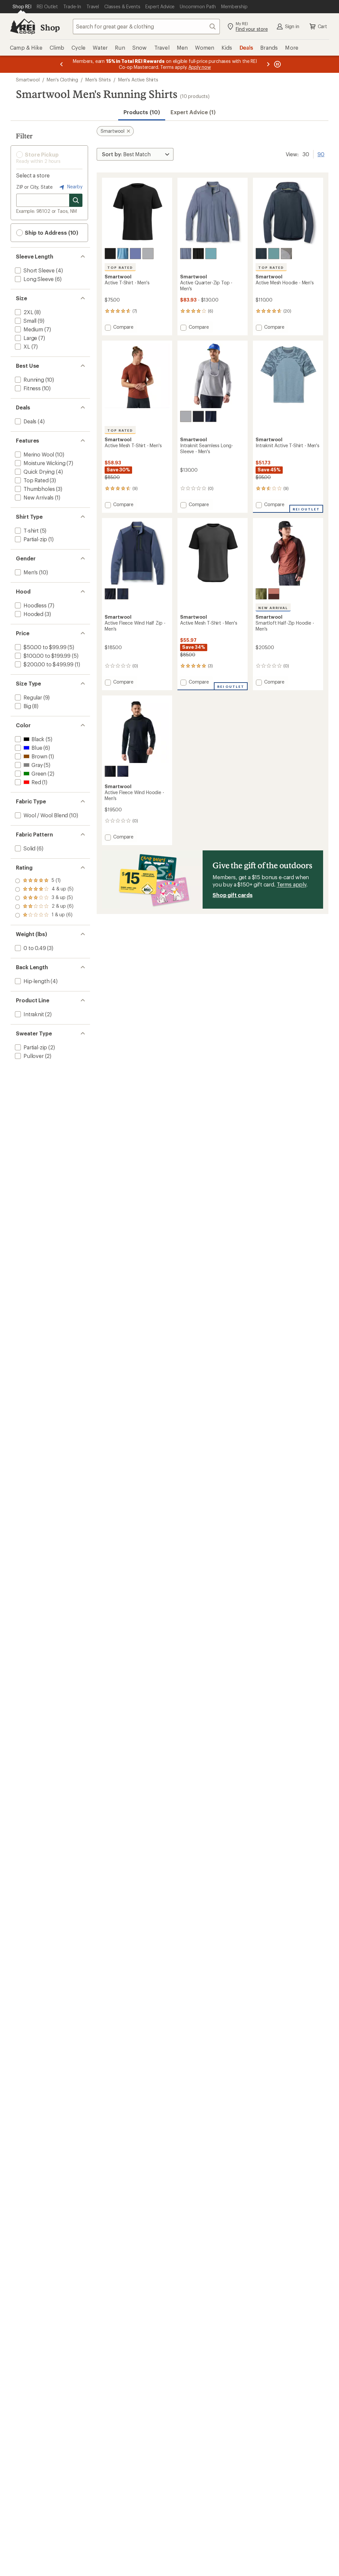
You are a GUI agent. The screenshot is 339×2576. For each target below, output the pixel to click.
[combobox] (146, 26)
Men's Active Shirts (138, 80)
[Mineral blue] (211, 254)
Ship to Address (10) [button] (51, 233)
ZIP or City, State (34, 187)
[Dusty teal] (274, 254)
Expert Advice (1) (193, 112)
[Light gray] (186, 416)
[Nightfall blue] (135, 254)
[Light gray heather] (148, 254)
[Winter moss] (261, 594)
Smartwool (28, 80)
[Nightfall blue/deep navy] (261, 254)
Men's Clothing (62, 80)
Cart (322, 26)
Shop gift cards (233, 895)
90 (321, 154)
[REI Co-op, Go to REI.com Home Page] (23, 26)
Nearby (74, 187)
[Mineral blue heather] (123, 254)
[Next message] (268, 64)
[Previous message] (62, 64)
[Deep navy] (211, 416)
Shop (50, 27)
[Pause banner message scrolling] (277, 64)
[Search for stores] (76, 200)
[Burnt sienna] (274, 594)
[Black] (110, 254)
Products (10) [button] (142, 112)
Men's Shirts (98, 80)
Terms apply (291, 884)
